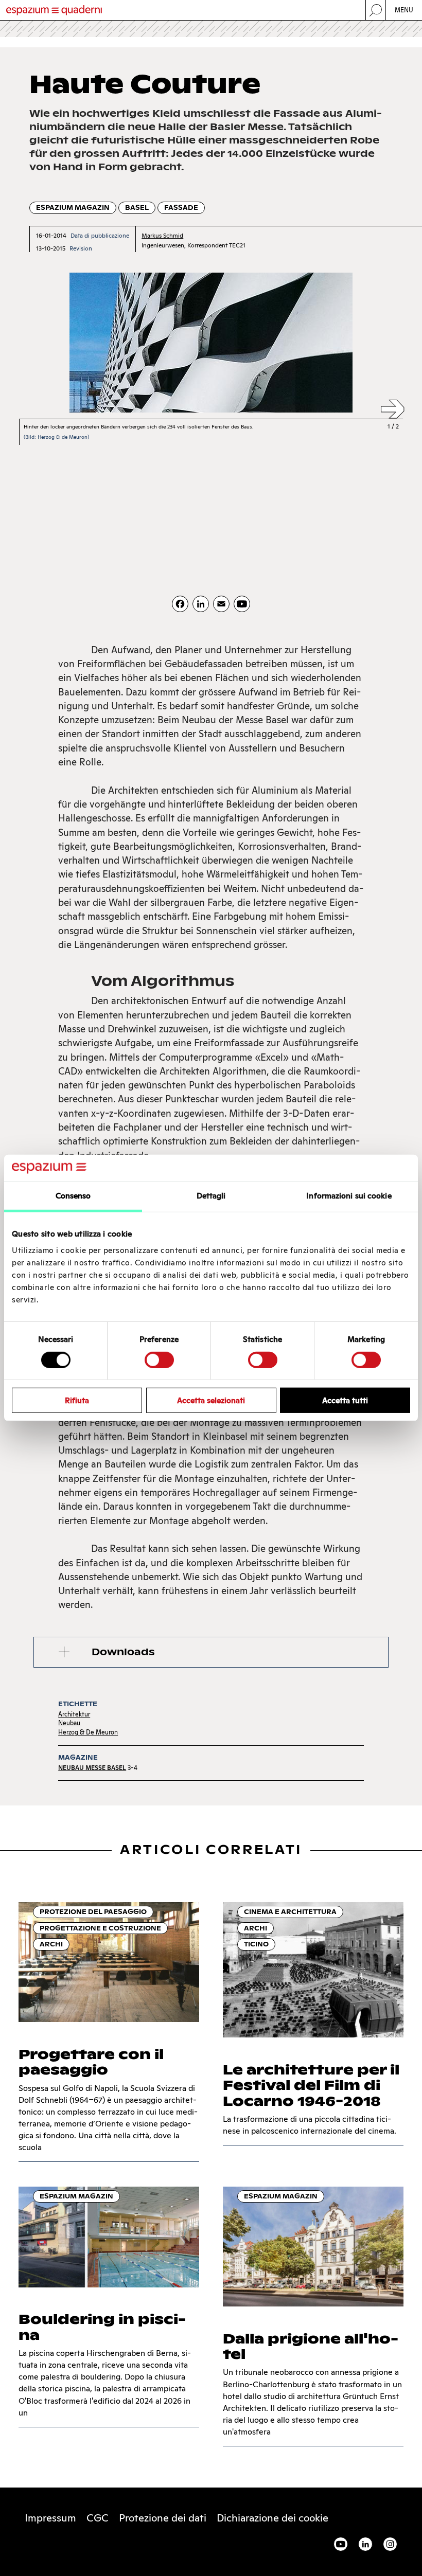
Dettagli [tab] (211, 1196)
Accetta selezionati (211, 1400)
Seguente (393, 410)
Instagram (390, 2544)
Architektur (74, 1714)
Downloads (123, 1652)
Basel (137, 208)
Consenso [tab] (73, 1196)
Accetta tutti (345, 1400)
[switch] (159, 1359)
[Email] (221, 604)
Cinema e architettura (290, 1912)
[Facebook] (180, 604)
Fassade (181, 208)
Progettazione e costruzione (100, 1928)
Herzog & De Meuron (88, 1732)
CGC (98, 2518)
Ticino (256, 1944)
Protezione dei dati (163, 2518)
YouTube (341, 2544)
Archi (51, 1944)
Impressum (50, 2518)
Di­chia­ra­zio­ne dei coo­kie (272, 2518)
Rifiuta (77, 1400)
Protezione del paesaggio (93, 1912)
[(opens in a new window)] (242, 604)
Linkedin (365, 2544)
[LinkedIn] (201, 604)
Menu (404, 10)
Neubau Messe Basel (92, 1768)
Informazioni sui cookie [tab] (349, 1196)
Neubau (69, 1723)
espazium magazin (73, 208)
